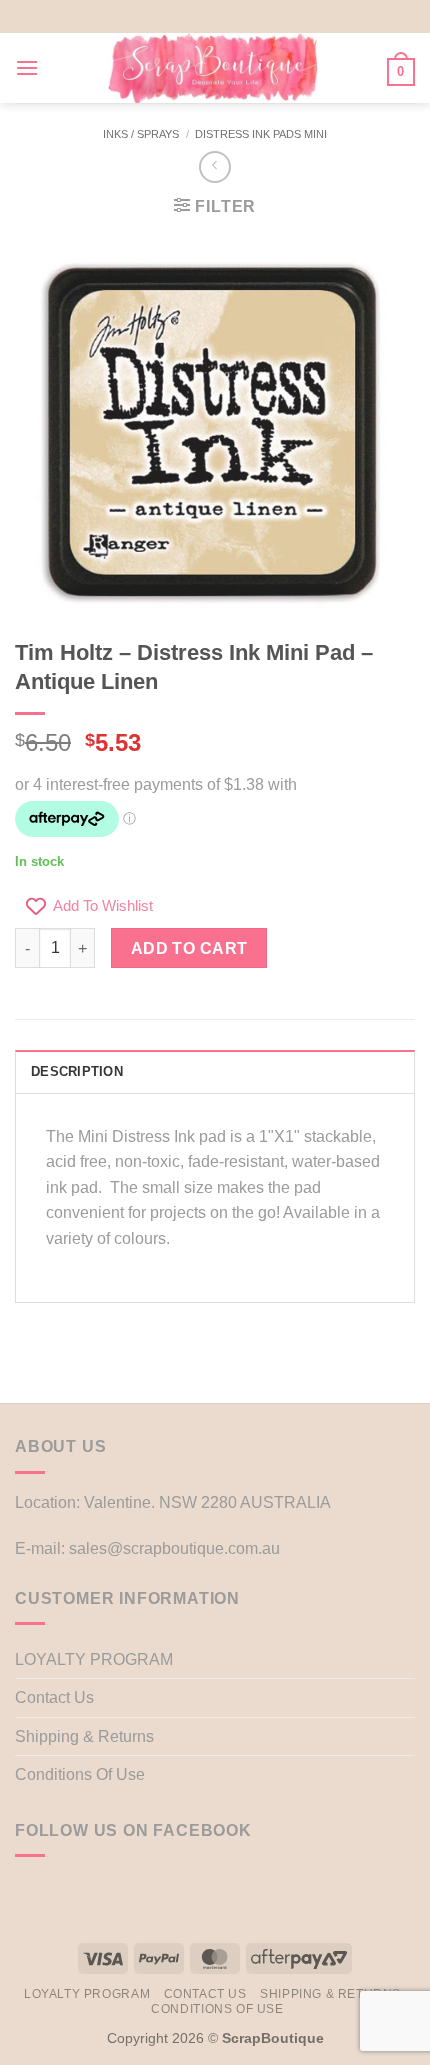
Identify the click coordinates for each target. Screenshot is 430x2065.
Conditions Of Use (80, 1774)
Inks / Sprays (141, 134)
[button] (27, 67)
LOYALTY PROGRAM (94, 1659)
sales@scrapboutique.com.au (174, 1548)
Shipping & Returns (84, 1736)
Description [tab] (77, 1071)
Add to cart (189, 948)
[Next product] (214, 166)
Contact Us (54, 1697)
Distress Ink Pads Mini (261, 134)
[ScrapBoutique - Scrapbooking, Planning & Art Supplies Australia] (213, 68)
